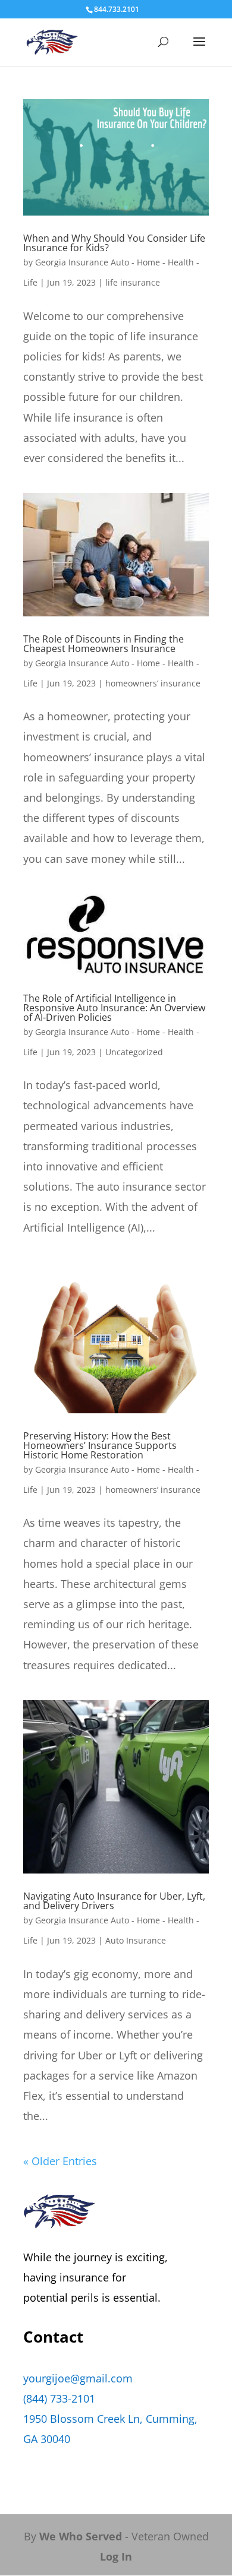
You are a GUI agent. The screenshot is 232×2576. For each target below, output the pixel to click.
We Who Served (81, 2536)
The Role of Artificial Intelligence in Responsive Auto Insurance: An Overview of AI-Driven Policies (114, 1008)
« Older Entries (60, 2161)
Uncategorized (134, 1052)
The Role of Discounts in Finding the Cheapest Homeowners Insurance (104, 644)
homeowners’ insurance (153, 683)
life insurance (133, 282)
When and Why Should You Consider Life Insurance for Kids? (114, 243)
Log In (116, 2556)
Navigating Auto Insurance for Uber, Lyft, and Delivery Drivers (114, 1901)
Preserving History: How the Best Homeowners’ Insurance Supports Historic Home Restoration (100, 1445)
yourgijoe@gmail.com (78, 2378)
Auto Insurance (136, 1940)
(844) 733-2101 (59, 2398)
